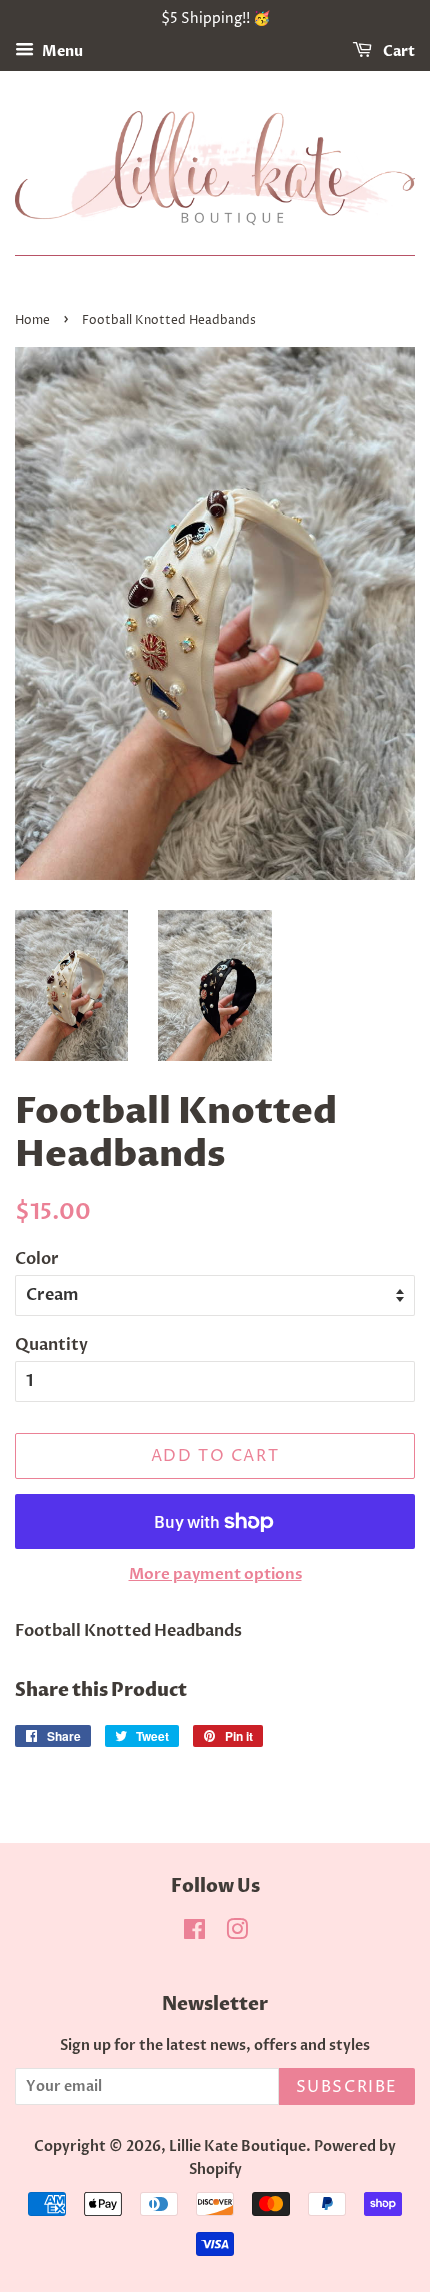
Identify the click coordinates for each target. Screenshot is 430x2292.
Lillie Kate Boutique (237, 2147)
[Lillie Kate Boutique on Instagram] (237, 1934)
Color (37, 1259)
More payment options (215, 1574)
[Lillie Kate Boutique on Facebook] (194, 1934)
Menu (61, 51)
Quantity (51, 1345)
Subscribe (347, 2087)
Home (32, 320)
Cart (397, 51)
